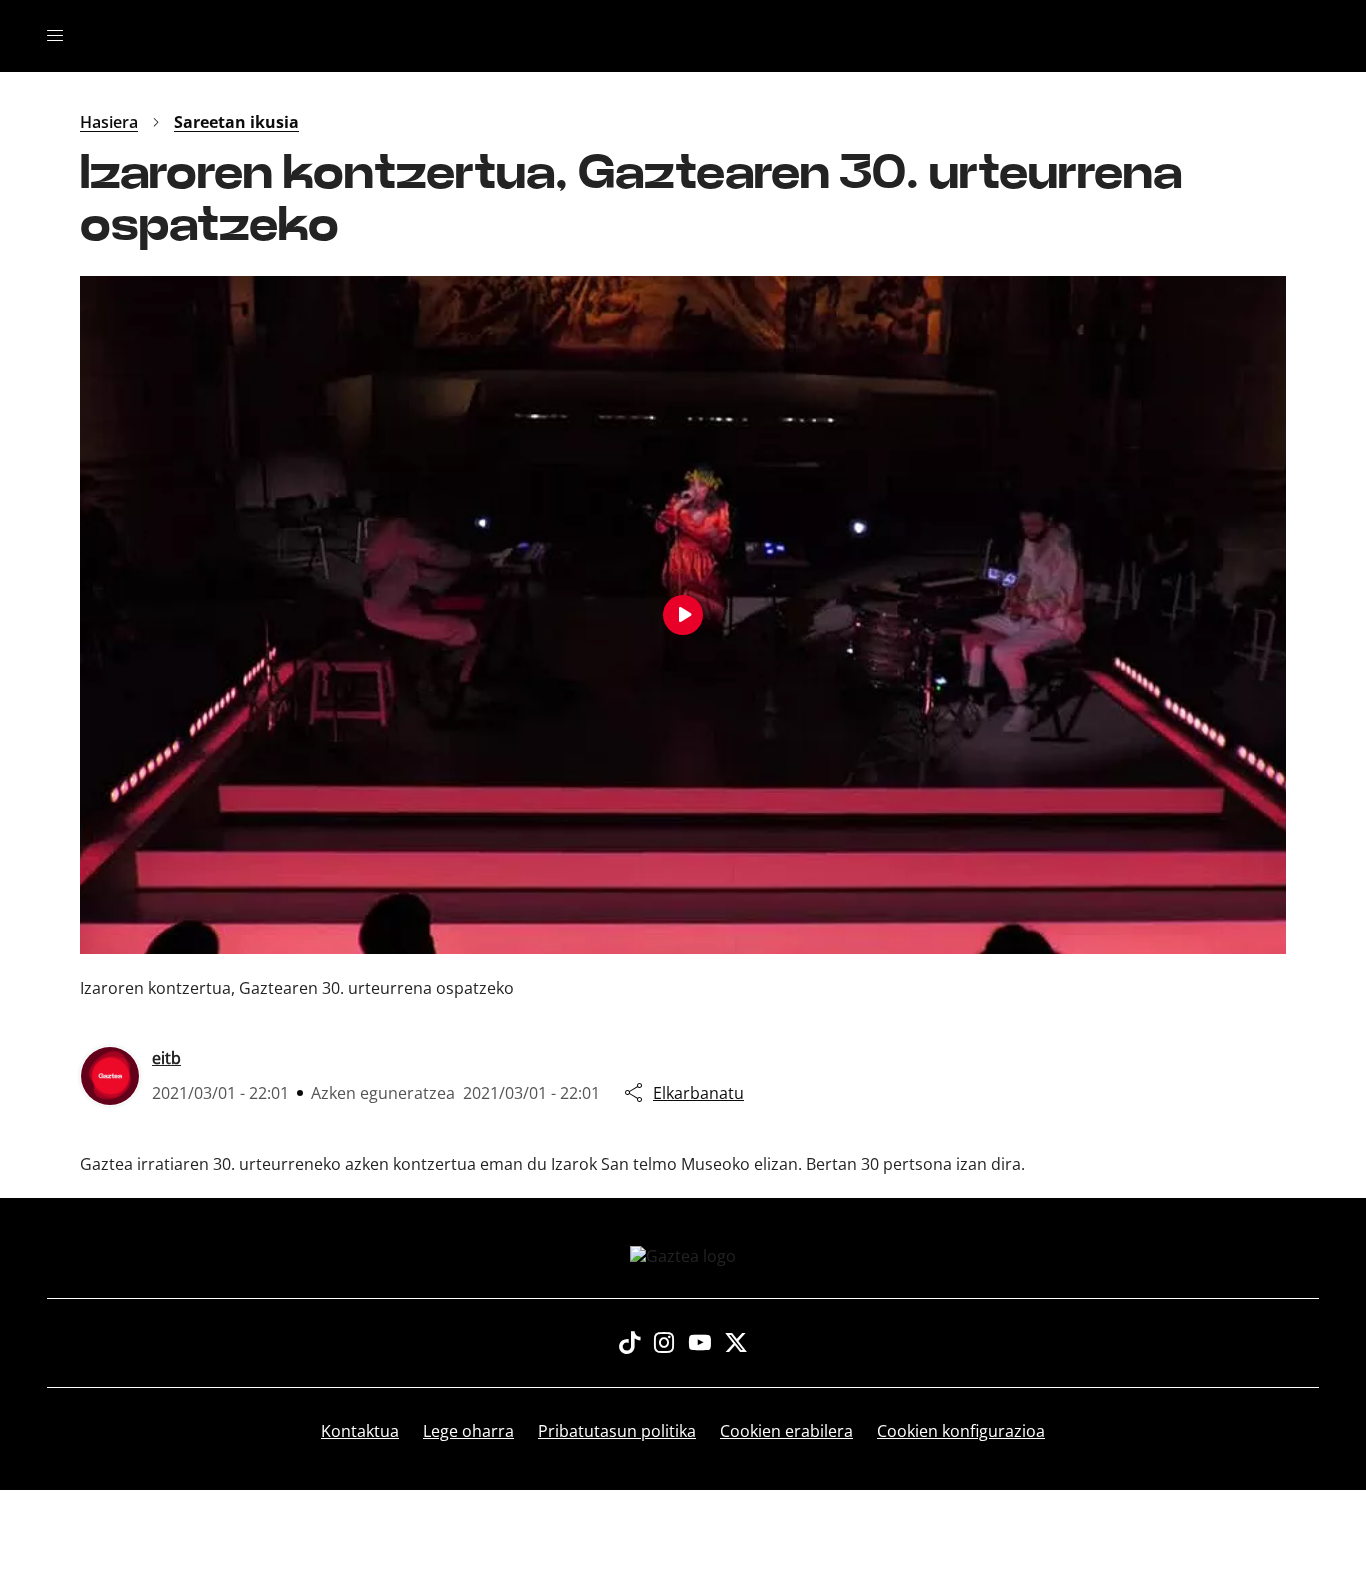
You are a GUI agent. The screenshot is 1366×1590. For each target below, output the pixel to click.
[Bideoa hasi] (683, 615)
